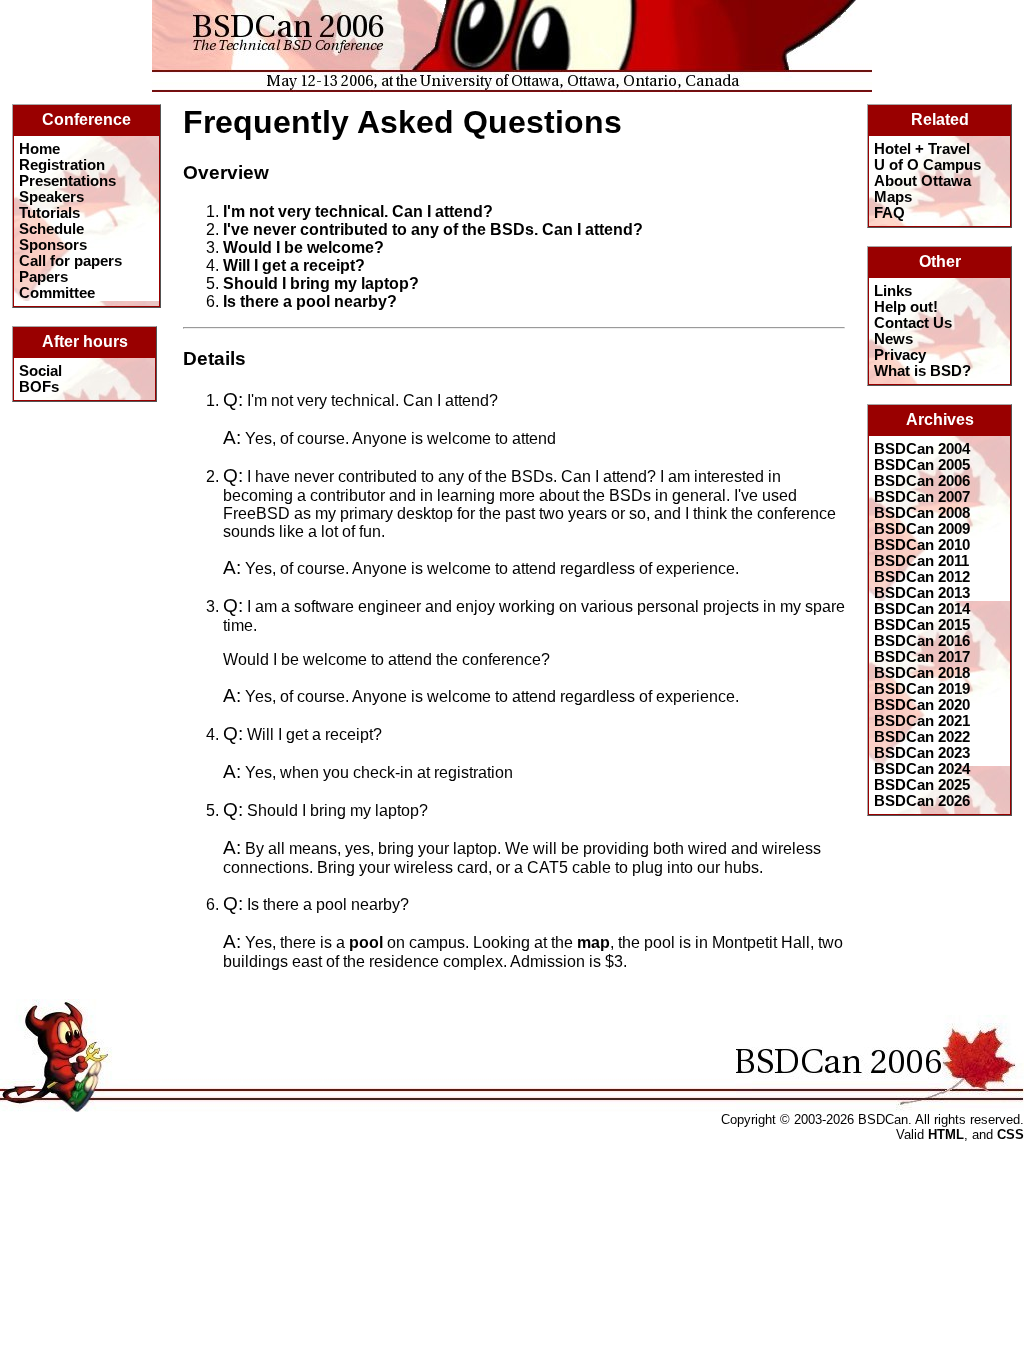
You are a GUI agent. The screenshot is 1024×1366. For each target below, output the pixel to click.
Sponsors (53, 245)
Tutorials (49, 213)
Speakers (51, 197)
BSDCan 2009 (922, 529)
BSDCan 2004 (922, 449)
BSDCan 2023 (922, 753)
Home (39, 149)
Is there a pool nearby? (310, 301)
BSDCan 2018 (922, 673)
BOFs (39, 387)
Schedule (51, 229)
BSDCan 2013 (922, 593)
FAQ (889, 213)
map (593, 942)
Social (40, 371)
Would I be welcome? (303, 247)
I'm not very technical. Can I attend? (358, 211)
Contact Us (913, 323)
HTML (946, 1134)
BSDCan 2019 (922, 689)
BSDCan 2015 (922, 625)
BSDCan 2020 (922, 705)
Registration (62, 165)
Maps (893, 197)
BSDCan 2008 (922, 513)
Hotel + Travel (922, 149)
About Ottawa (922, 181)
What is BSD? (922, 371)
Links (893, 291)
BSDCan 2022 (922, 737)
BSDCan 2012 (922, 577)
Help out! (906, 307)
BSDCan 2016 (922, 641)
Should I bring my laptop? (321, 283)
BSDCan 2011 (921, 561)
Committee (57, 293)
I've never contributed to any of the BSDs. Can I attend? (433, 229)
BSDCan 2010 (922, 545)
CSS (1010, 1134)
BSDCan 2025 (922, 785)
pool (366, 942)
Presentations (67, 181)
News (893, 339)
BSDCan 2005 (922, 465)
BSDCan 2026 (922, 801)
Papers (43, 277)
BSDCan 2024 (922, 769)
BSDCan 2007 (922, 497)
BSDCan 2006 (922, 481)
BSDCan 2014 (922, 609)
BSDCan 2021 (922, 721)
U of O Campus (927, 165)
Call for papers (70, 261)
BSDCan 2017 (922, 657)
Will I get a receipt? (294, 265)
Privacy (900, 355)
